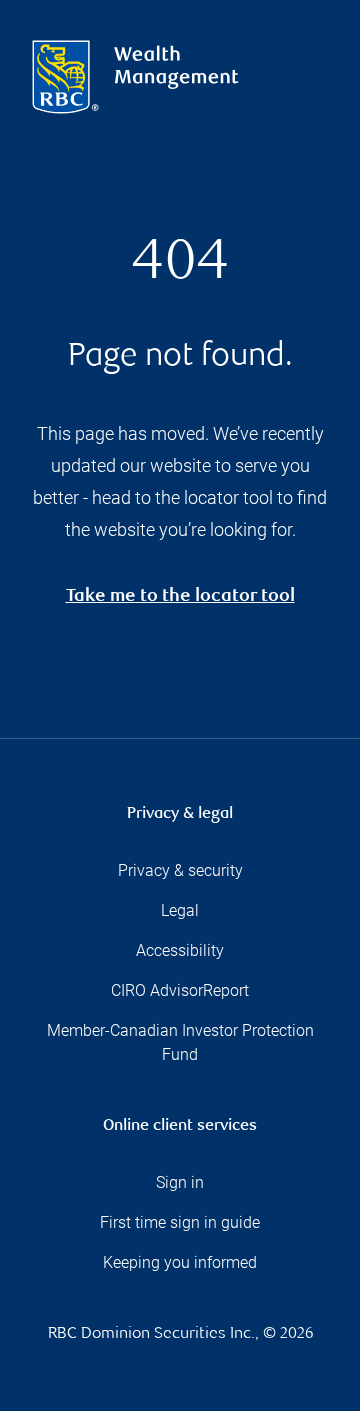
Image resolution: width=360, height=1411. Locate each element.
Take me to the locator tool (180, 597)
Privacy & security (180, 870)
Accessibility (180, 950)
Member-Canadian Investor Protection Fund (180, 1042)
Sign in (180, 1182)
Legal (180, 910)
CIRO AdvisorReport (180, 990)
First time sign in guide (180, 1222)
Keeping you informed (180, 1262)
